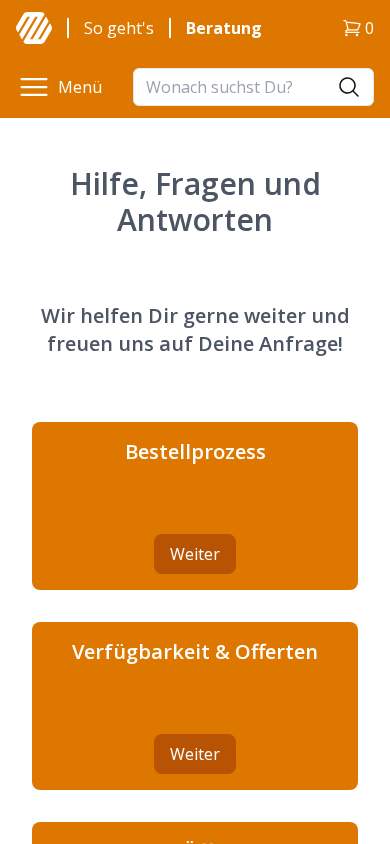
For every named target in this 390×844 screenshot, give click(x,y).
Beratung (224, 28)
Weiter (195, 554)
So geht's (119, 28)
